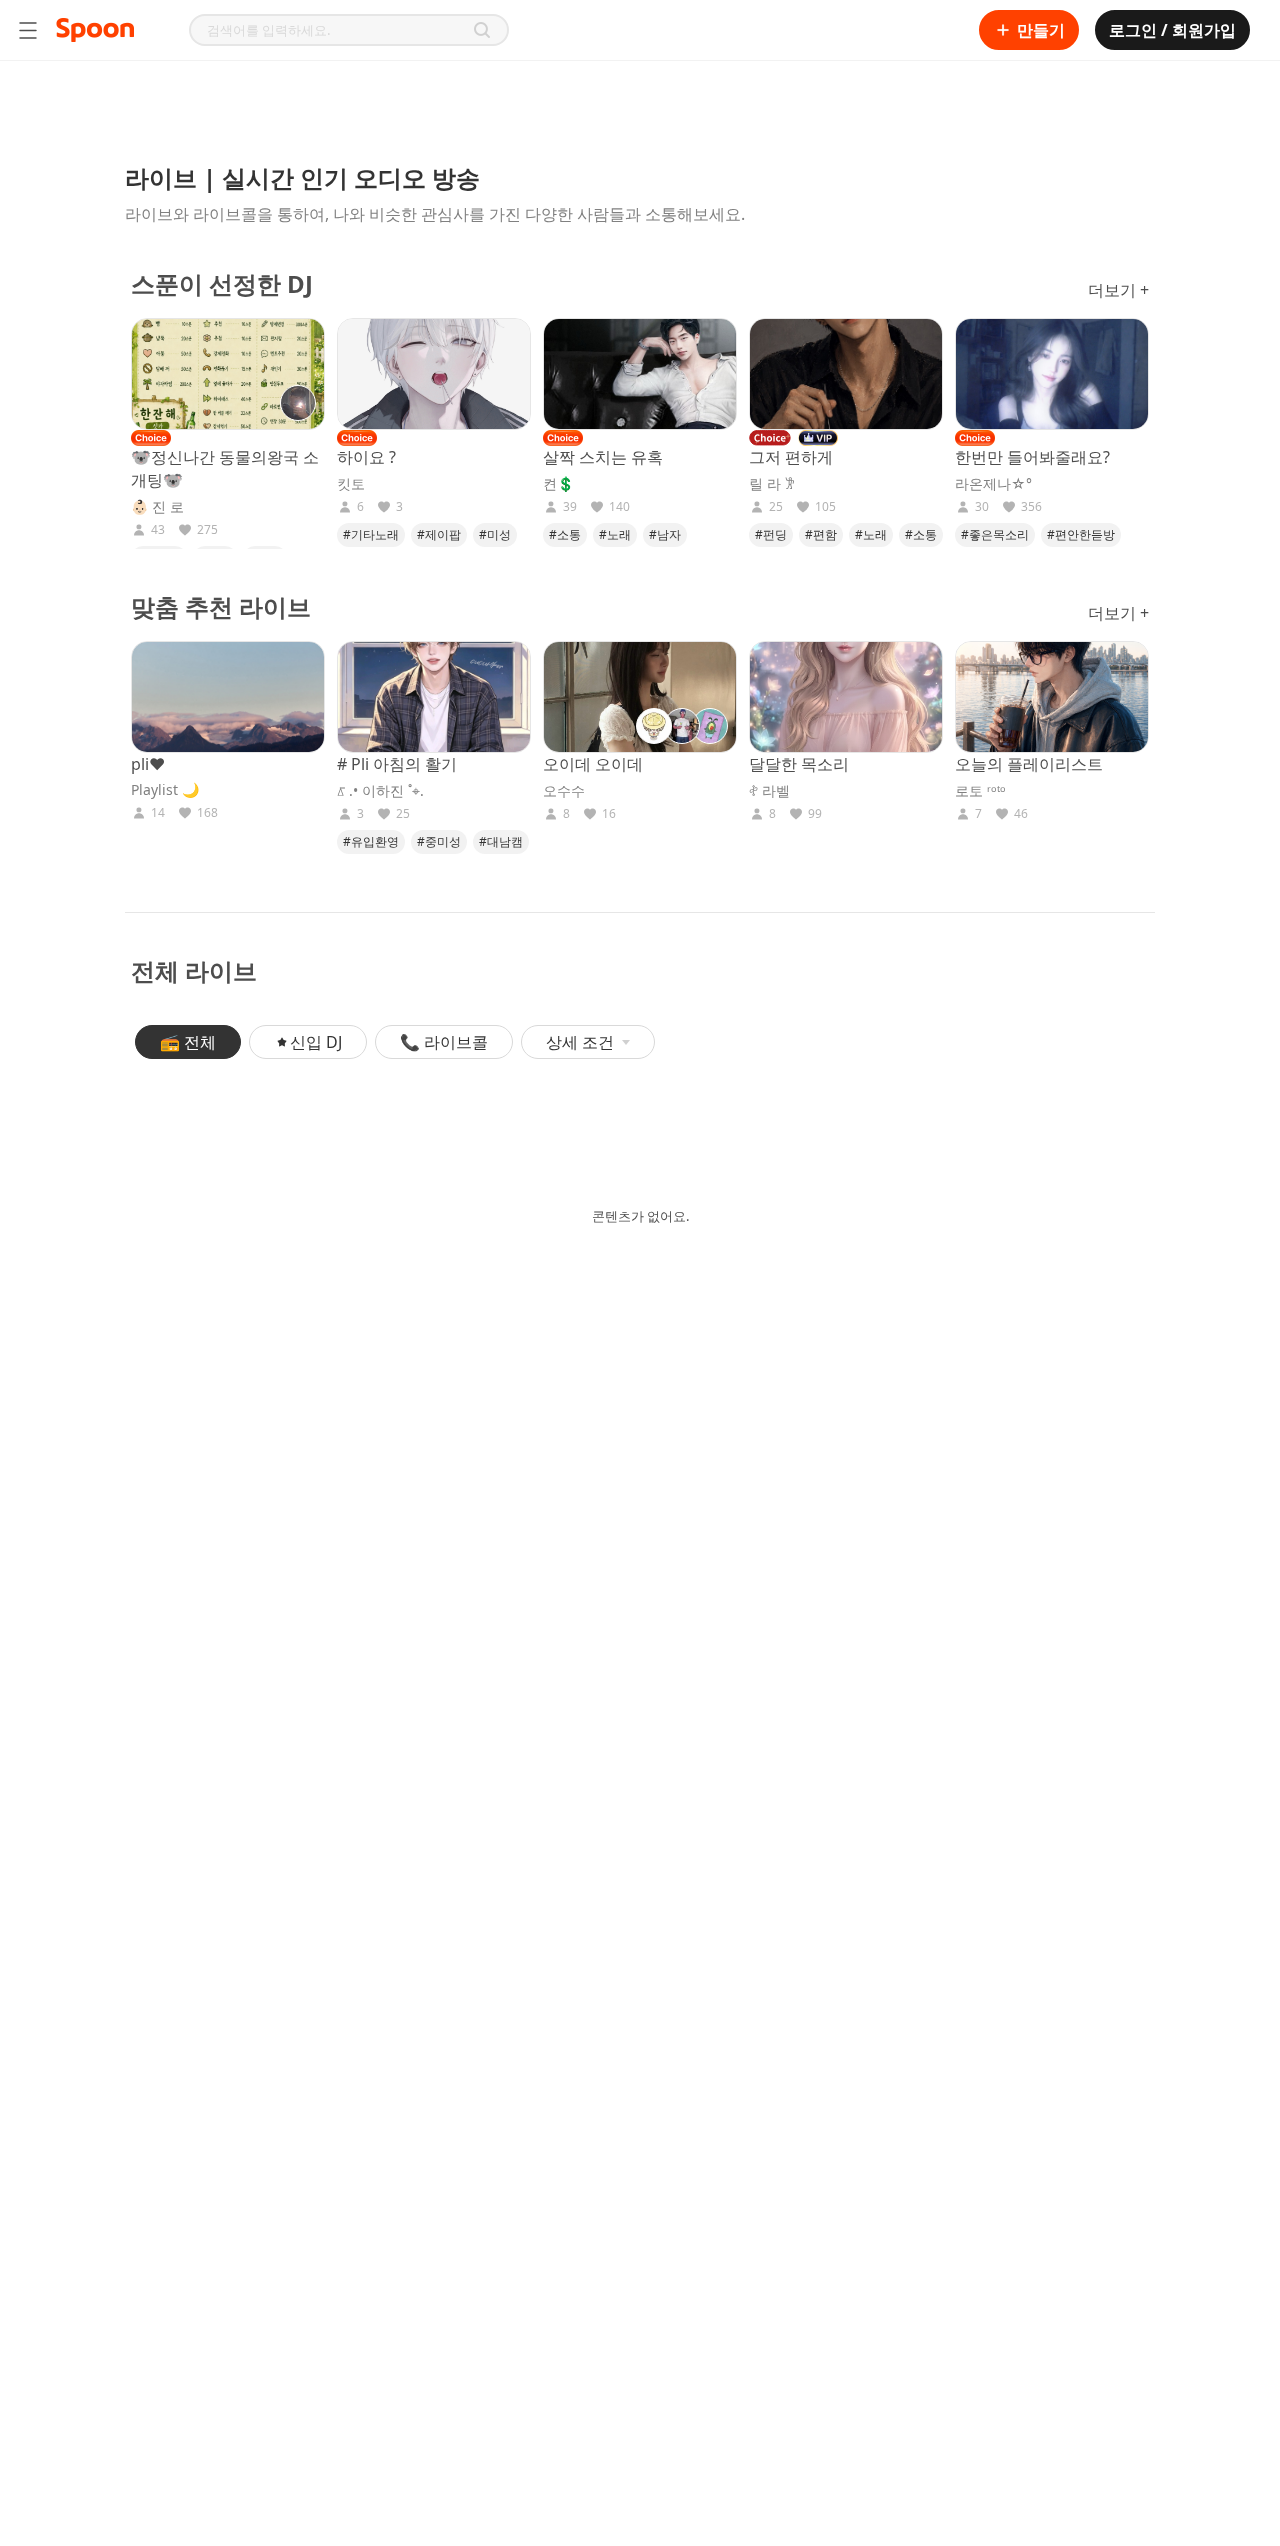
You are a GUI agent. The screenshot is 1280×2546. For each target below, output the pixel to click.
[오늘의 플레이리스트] (1052, 697)
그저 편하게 (791, 457)
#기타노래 (371, 534)
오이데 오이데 (593, 764)
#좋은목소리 (995, 534)
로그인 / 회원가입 (1172, 30)
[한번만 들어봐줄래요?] (1052, 374)
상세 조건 (580, 1042)
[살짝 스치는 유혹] (640, 374)
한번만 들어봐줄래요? (1032, 457)
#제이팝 (439, 534)
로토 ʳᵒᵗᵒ (980, 791)
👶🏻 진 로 (157, 507)
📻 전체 (188, 1042)
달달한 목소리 (799, 764)
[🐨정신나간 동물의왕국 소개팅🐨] (228, 374)
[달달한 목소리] (846, 697)
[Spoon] (95, 30)
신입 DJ (316, 1042)
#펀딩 (771, 534)
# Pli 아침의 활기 (397, 764)
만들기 (1041, 30)
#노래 (615, 534)
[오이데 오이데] (640, 697)
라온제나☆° (993, 484)
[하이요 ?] (434, 374)
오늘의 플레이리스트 (1029, 764)
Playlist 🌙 (165, 790)
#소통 (565, 534)
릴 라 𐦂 (772, 484)
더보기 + (1118, 290)
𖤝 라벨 (769, 791)
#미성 (495, 534)
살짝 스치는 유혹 (603, 457)
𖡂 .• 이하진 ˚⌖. (380, 791)
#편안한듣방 (1081, 534)
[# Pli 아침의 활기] (434, 697)
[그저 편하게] (846, 374)
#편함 (821, 534)
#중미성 (439, 841)
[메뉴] (28, 30)
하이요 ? (366, 457)
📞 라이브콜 (444, 1042)
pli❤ (148, 764)
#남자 (665, 534)
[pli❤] (228, 697)
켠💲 (558, 484)
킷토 (351, 484)
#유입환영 (371, 841)
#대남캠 (501, 841)
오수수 (564, 791)
